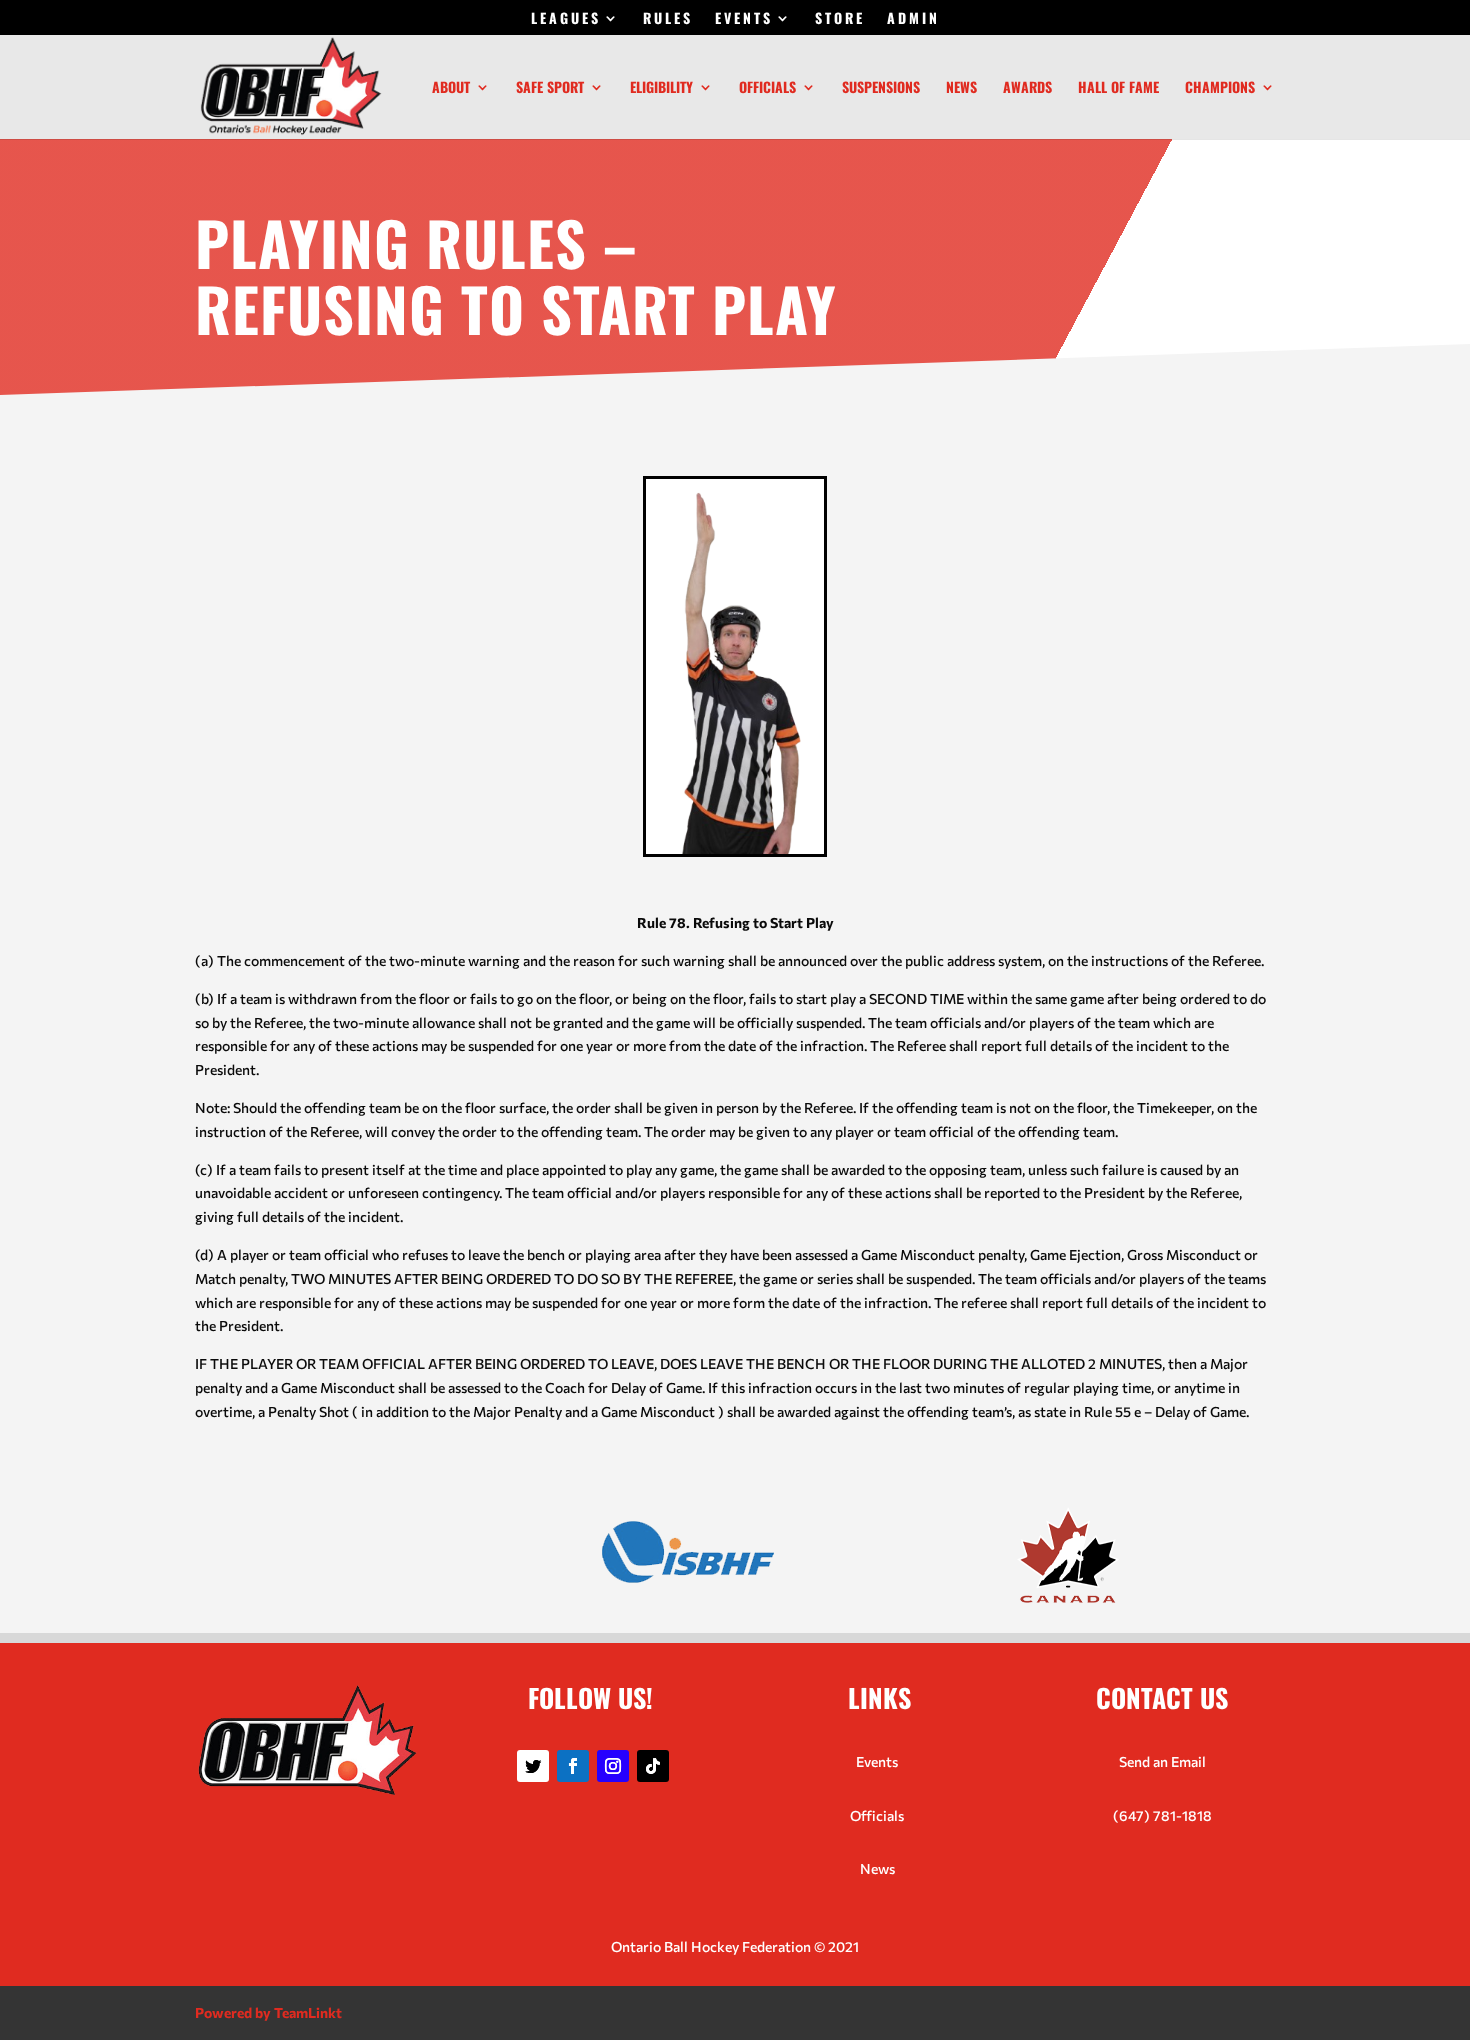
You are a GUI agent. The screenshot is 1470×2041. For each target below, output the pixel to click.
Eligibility (661, 88)
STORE (840, 19)
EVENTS (744, 19)
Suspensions (881, 88)
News (961, 88)
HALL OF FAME (1118, 88)
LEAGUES (566, 19)
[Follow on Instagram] (613, 1766)
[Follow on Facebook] (573, 1766)
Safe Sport (550, 88)
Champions (1220, 88)
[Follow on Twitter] (533, 1766)
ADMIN (913, 19)
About (451, 88)
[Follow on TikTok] (653, 1766)
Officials (767, 88)
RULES (668, 19)
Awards (1027, 88)
